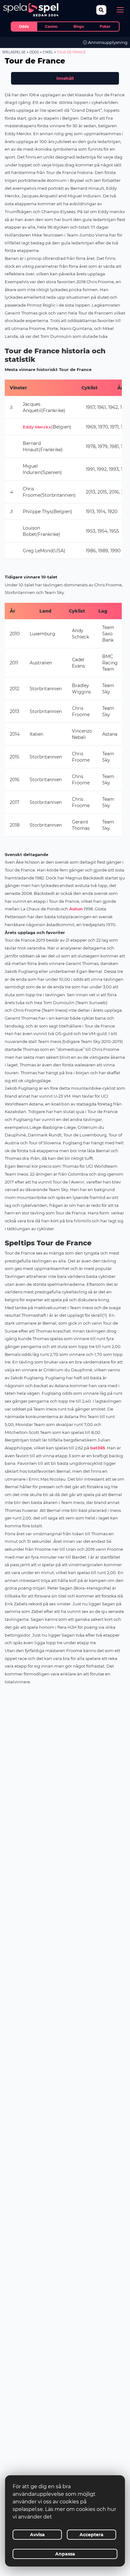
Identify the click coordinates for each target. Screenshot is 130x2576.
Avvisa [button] (37, 2535)
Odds (34, 52)
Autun (76, 909)
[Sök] (101, 10)
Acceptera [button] (92, 2535)
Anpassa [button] (65, 2554)
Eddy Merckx (37, 427)
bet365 (98, 1448)
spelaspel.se (14, 52)
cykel (48, 52)
